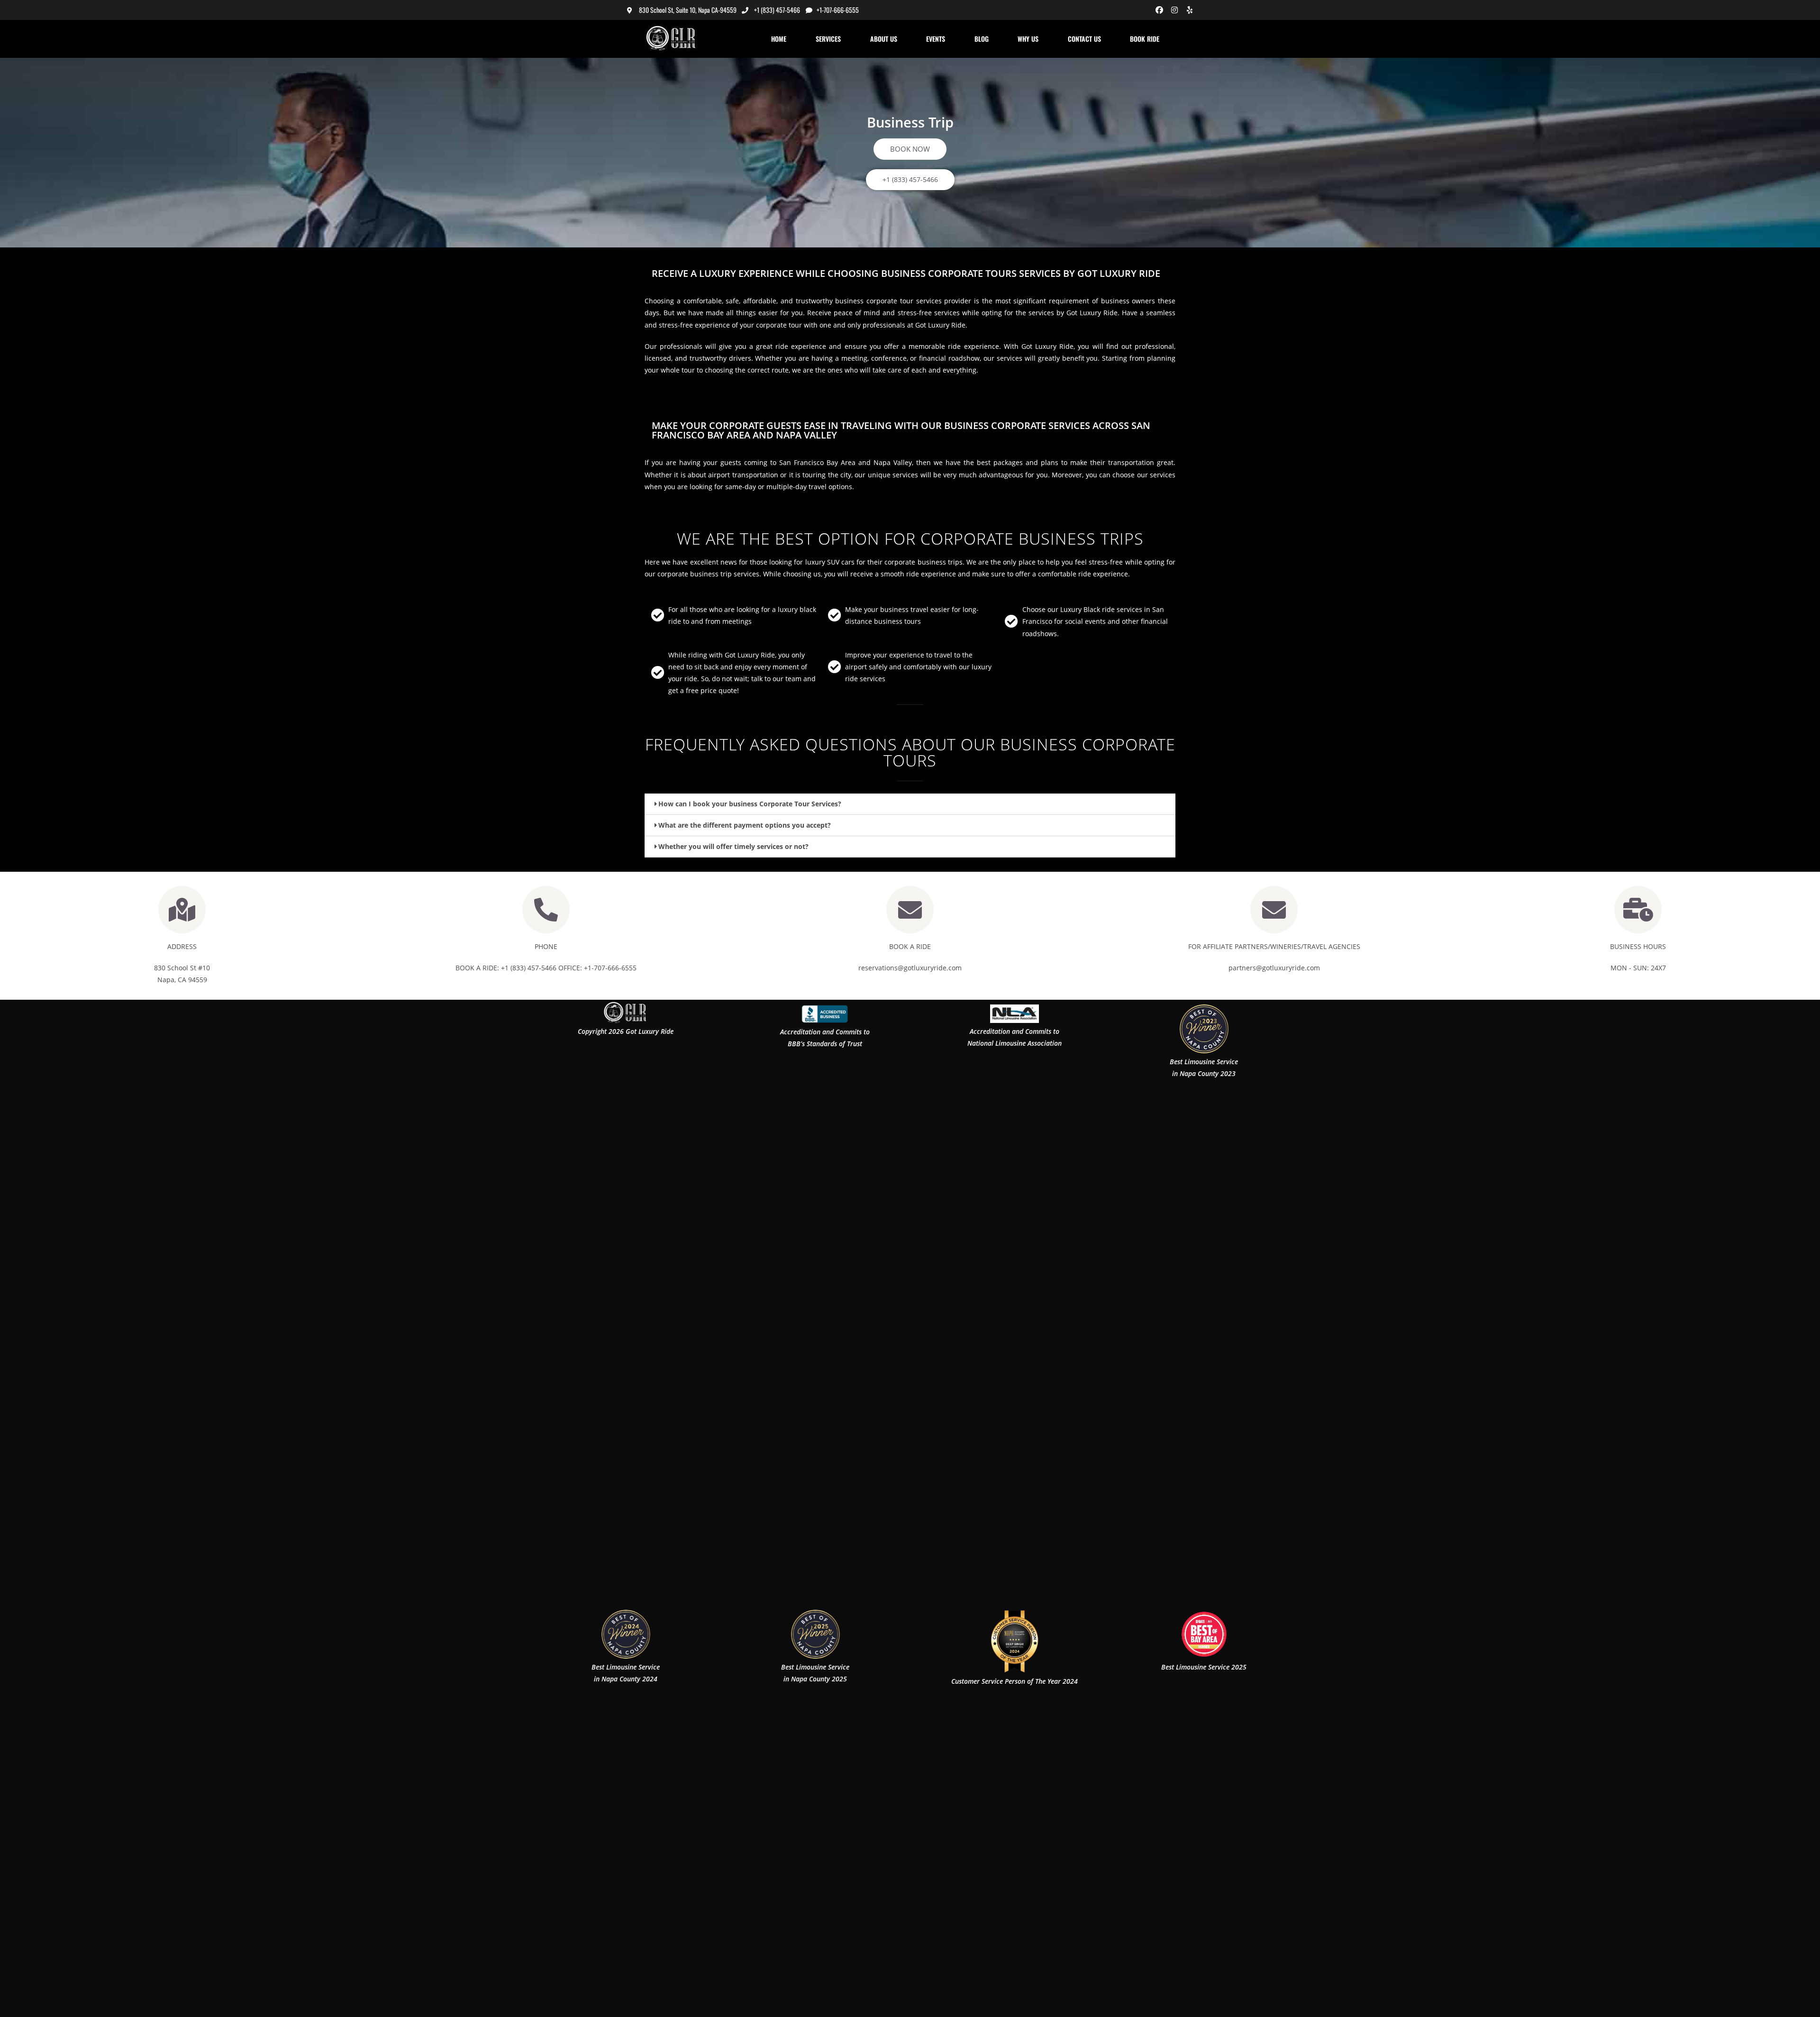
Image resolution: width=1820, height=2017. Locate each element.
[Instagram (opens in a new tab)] (1174, 10)
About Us (884, 39)
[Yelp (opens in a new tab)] (1188, 10)
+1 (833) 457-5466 (777, 10)
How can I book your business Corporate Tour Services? (750, 804)
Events (936, 39)
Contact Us (1084, 39)
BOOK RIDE (1145, 39)
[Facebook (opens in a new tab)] (1159, 10)
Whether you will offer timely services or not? (733, 846)
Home (779, 39)
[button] (910, 804)
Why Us (1028, 39)
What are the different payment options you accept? (745, 825)
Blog (982, 39)
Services (828, 39)
